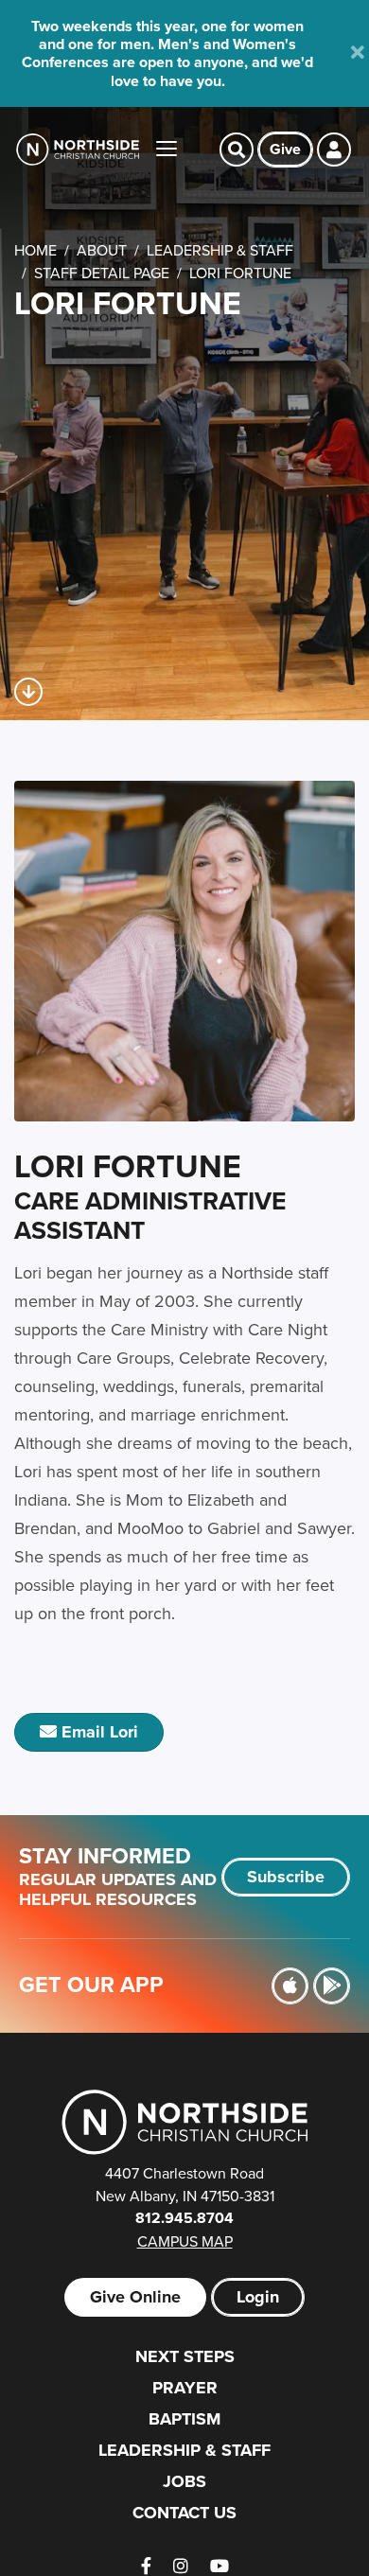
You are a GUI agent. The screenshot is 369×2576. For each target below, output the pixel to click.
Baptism (184, 2419)
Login (258, 2297)
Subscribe (286, 1877)
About (102, 250)
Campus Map (185, 2241)
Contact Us (184, 2513)
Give (285, 149)
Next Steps (185, 2356)
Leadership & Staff (220, 250)
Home (35, 250)
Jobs (184, 2481)
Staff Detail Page (102, 273)
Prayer (185, 2388)
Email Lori (97, 1732)
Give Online (135, 2297)
